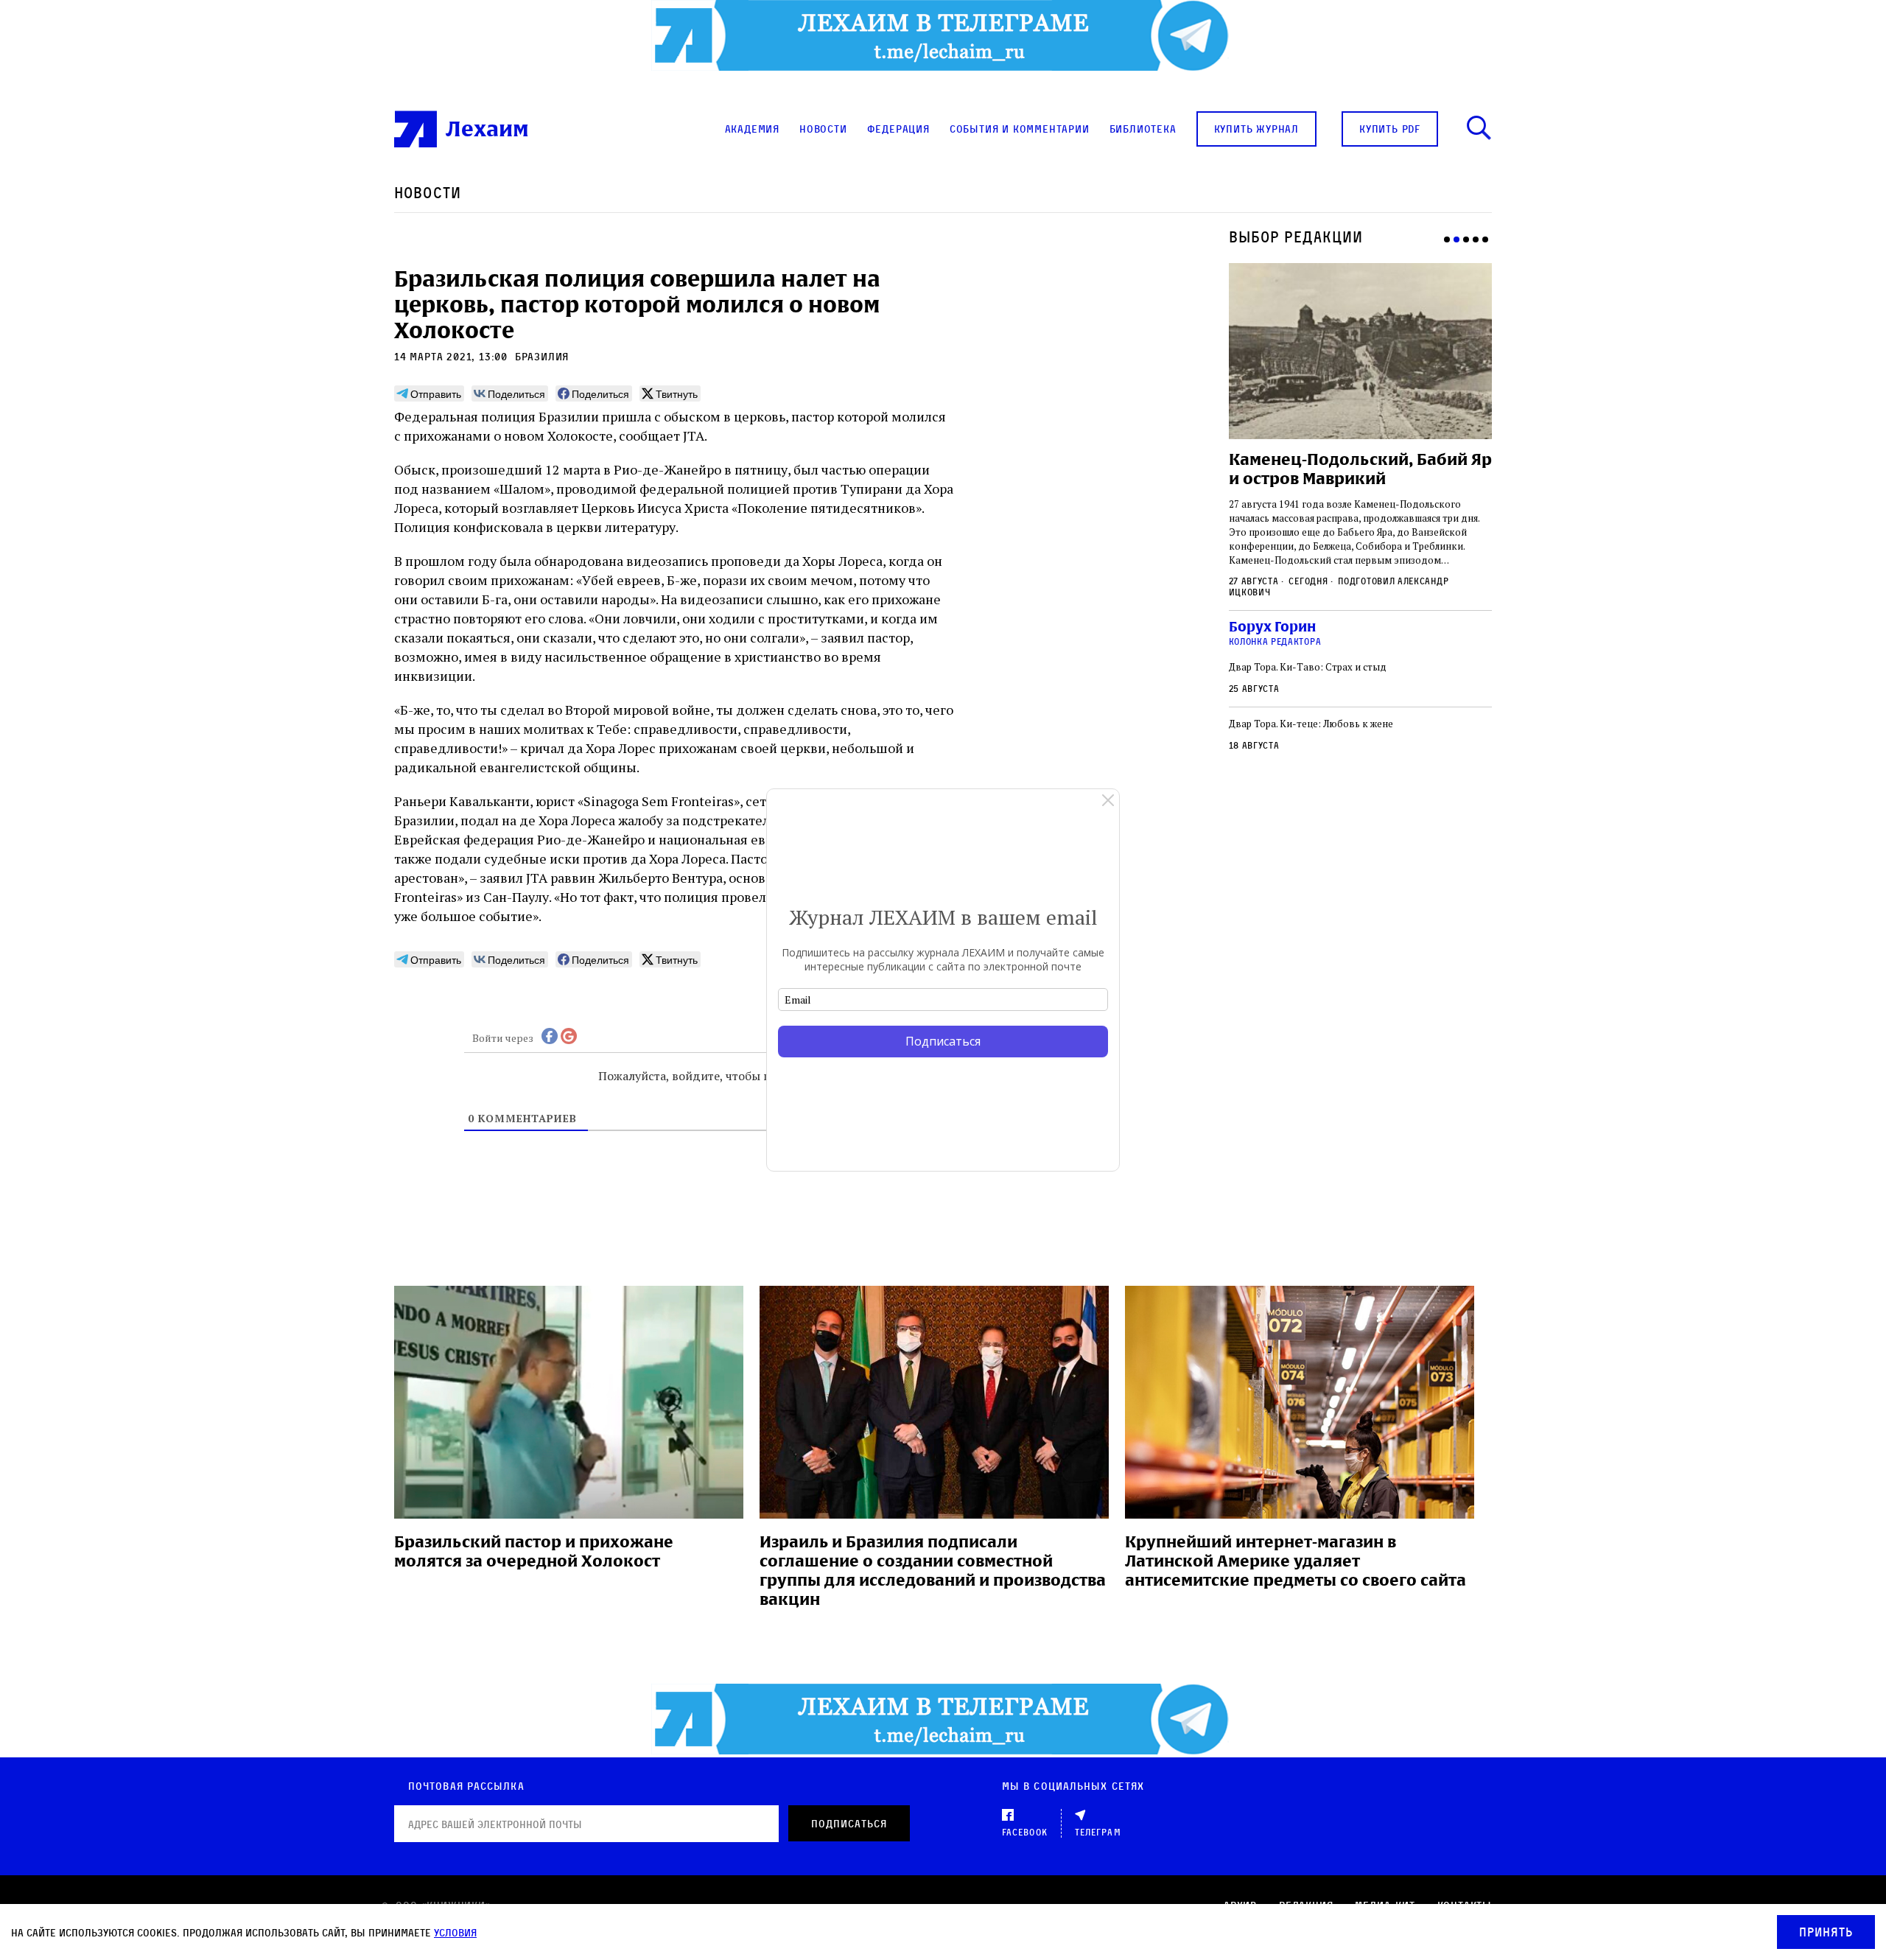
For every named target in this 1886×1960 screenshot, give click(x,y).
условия (455, 1932)
